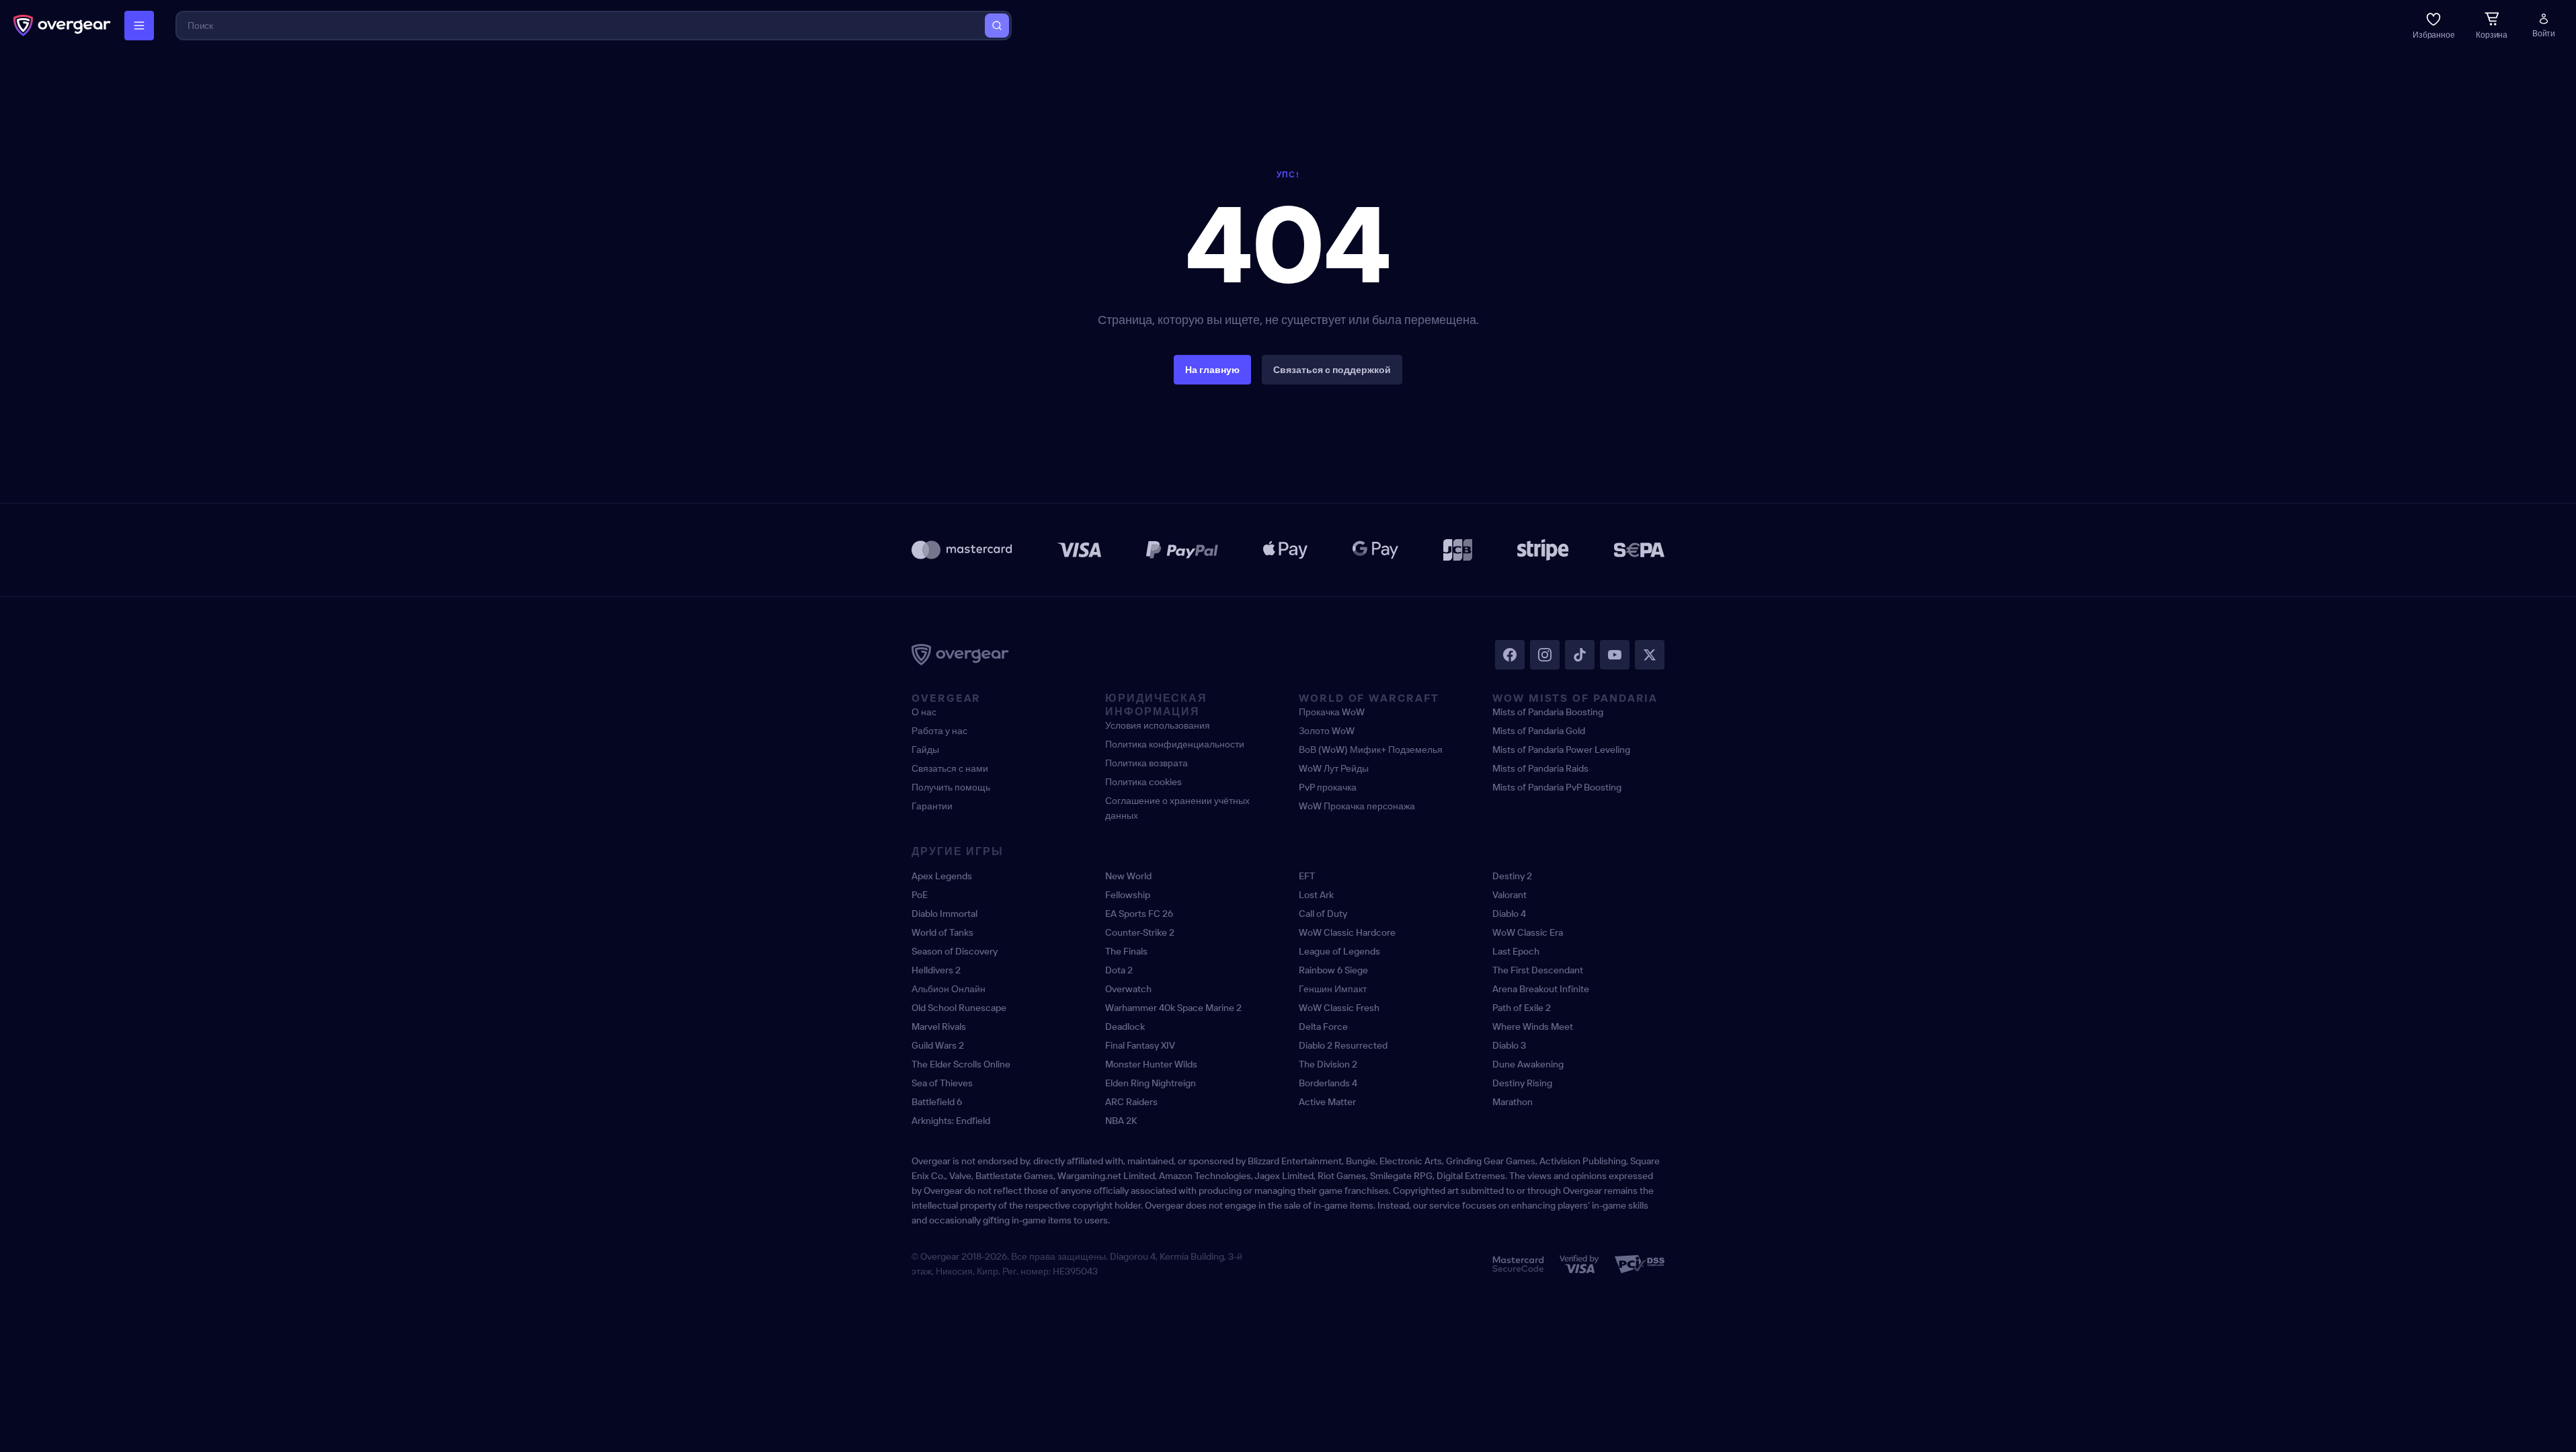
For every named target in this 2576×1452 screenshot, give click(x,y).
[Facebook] (1510, 655)
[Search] (997, 26)
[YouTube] (1615, 655)
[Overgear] (62, 26)
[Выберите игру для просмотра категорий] (139, 26)
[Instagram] (1545, 655)
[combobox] (581, 26)
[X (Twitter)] (1650, 655)
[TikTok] (1580, 655)
